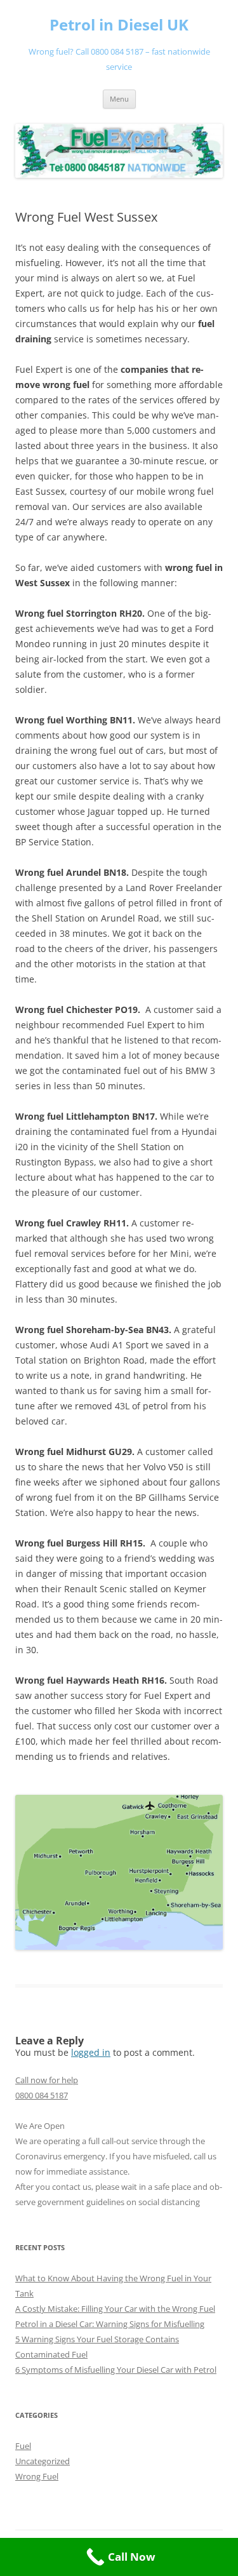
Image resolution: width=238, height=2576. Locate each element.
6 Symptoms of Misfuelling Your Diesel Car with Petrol (116, 2370)
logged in (91, 2052)
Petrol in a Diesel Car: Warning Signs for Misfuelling (110, 2324)
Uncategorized (43, 2461)
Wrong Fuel (37, 2476)
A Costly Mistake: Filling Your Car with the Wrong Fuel (115, 2309)
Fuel (23, 2446)
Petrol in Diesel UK (119, 25)
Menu (119, 99)
